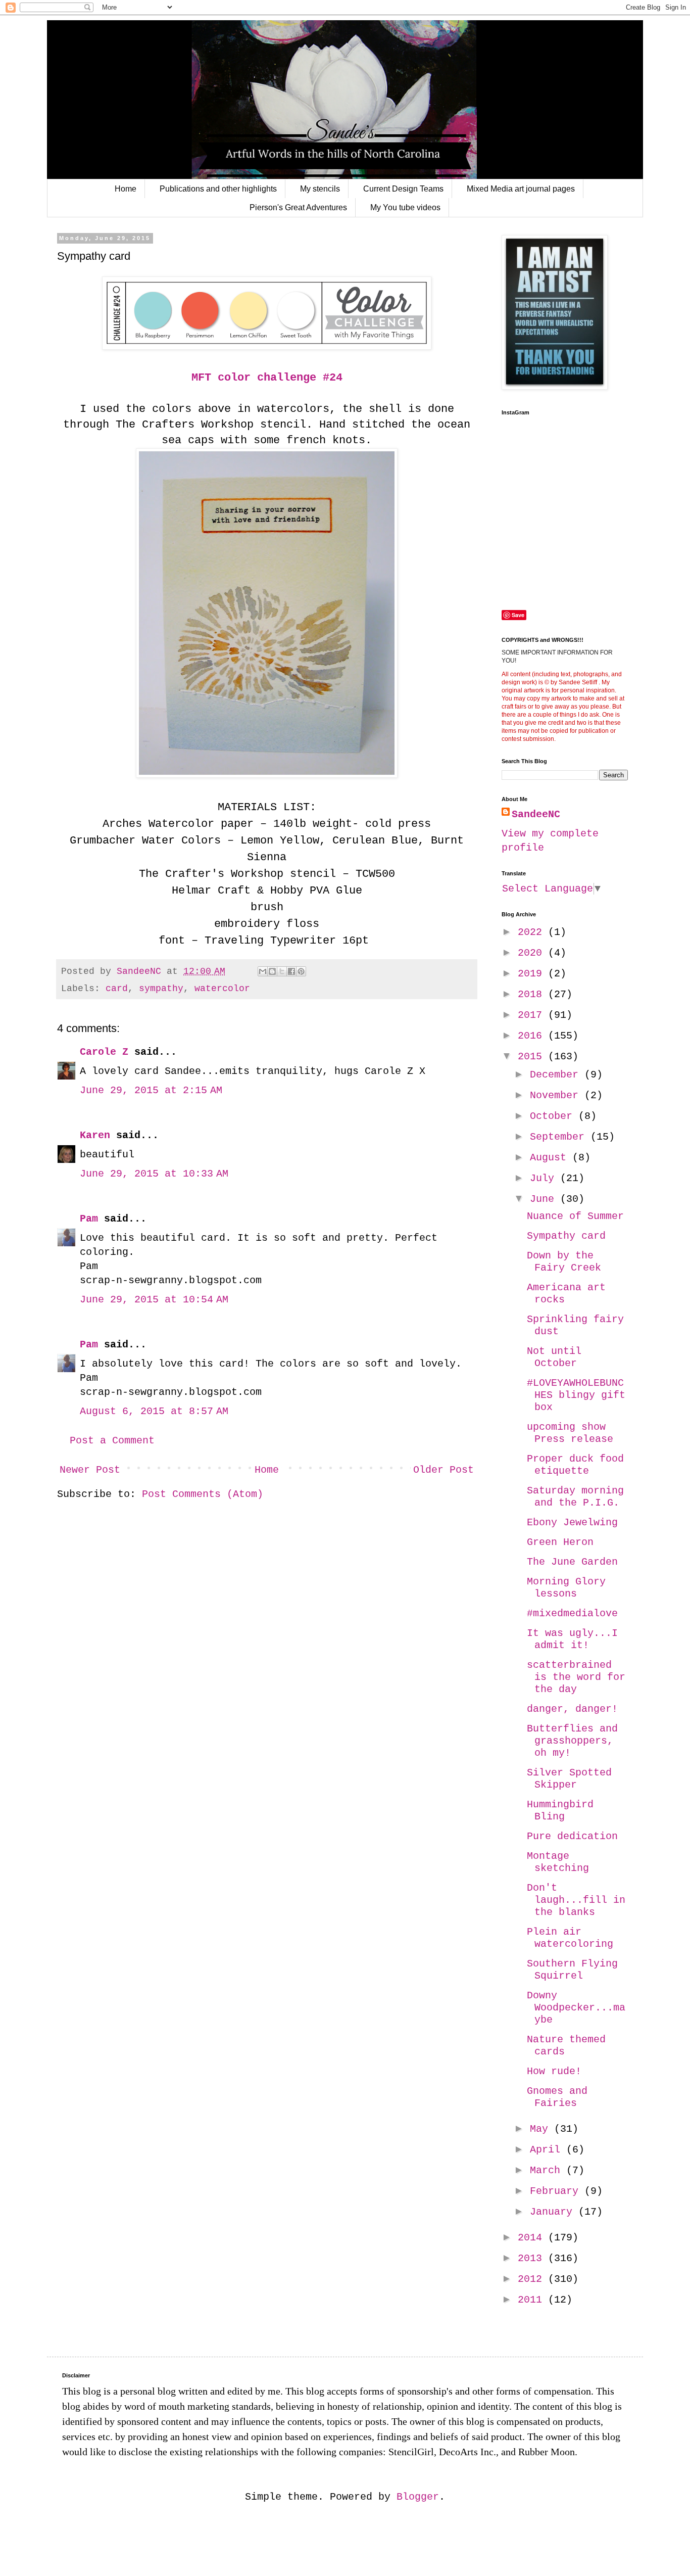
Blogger (418, 2497)
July (545, 1178)
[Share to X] (282, 971)
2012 (533, 2279)
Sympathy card (566, 1236)
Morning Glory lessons (566, 1588)
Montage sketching (558, 1862)
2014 (533, 2238)
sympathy (161, 989)
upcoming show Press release (570, 1433)
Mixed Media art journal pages (521, 189)
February (557, 2191)
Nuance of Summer (575, 1216)
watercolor (222, 989)
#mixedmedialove (572, 1613)
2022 (533, 932)
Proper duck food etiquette (575, 1465)
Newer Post (90, 1470)
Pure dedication (572, 1836)
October (554, 1116)
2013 (533, 2258)
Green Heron (560, 1542)
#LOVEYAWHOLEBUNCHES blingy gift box (576, 1395)
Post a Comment (112, 1441)
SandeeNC (536, 814)
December (557, 1075)
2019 (533, 974)
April (548, 2150)
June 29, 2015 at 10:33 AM (154, 1174)
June (545, 1199)
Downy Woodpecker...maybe (576, 2008)
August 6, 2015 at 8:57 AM (154, 1411)
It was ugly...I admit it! (572, 1639)
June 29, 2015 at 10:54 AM (154, 1300)
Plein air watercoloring (570, 1938)
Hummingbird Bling (560, 1811)
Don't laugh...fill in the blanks (576, 1900)
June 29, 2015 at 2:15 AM (151, 1090)
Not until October (554, 1357)
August (551, 1158)
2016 (533, 1036)
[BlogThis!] (272, 971)
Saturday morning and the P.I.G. (575, 1497)
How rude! (554, 2071)
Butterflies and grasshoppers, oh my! (572, 1741)
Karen (95, 1135)
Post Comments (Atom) (203, 1494)
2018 (533, 994)
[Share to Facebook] (291, 971)
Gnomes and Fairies (557, 2097)
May (542, 2129)
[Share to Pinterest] (301, 971)
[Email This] (263, 971)
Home (126, 189)
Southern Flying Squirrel (572, 1970)
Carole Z (104, 1052)
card (117, 989)
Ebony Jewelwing (572, 1523)
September (560, 1137)
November (557, 1095)
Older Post (443, 1470)
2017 (533, 1015)
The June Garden (572, 1562)
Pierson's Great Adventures (298, 207)
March (548, 2170)
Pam (89, 1219)
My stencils (320, 189)
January (554, 2212)
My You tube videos (405, 207)
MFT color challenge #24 (267, 378)
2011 (533, 2300)
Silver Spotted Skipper (569, 1779)
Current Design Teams (403, 189)
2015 (533, 1057)
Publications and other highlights (218, 189)
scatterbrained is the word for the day (576, 1677)
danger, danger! (572, 1709)
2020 (533, 953)
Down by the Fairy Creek (564, 1262)
